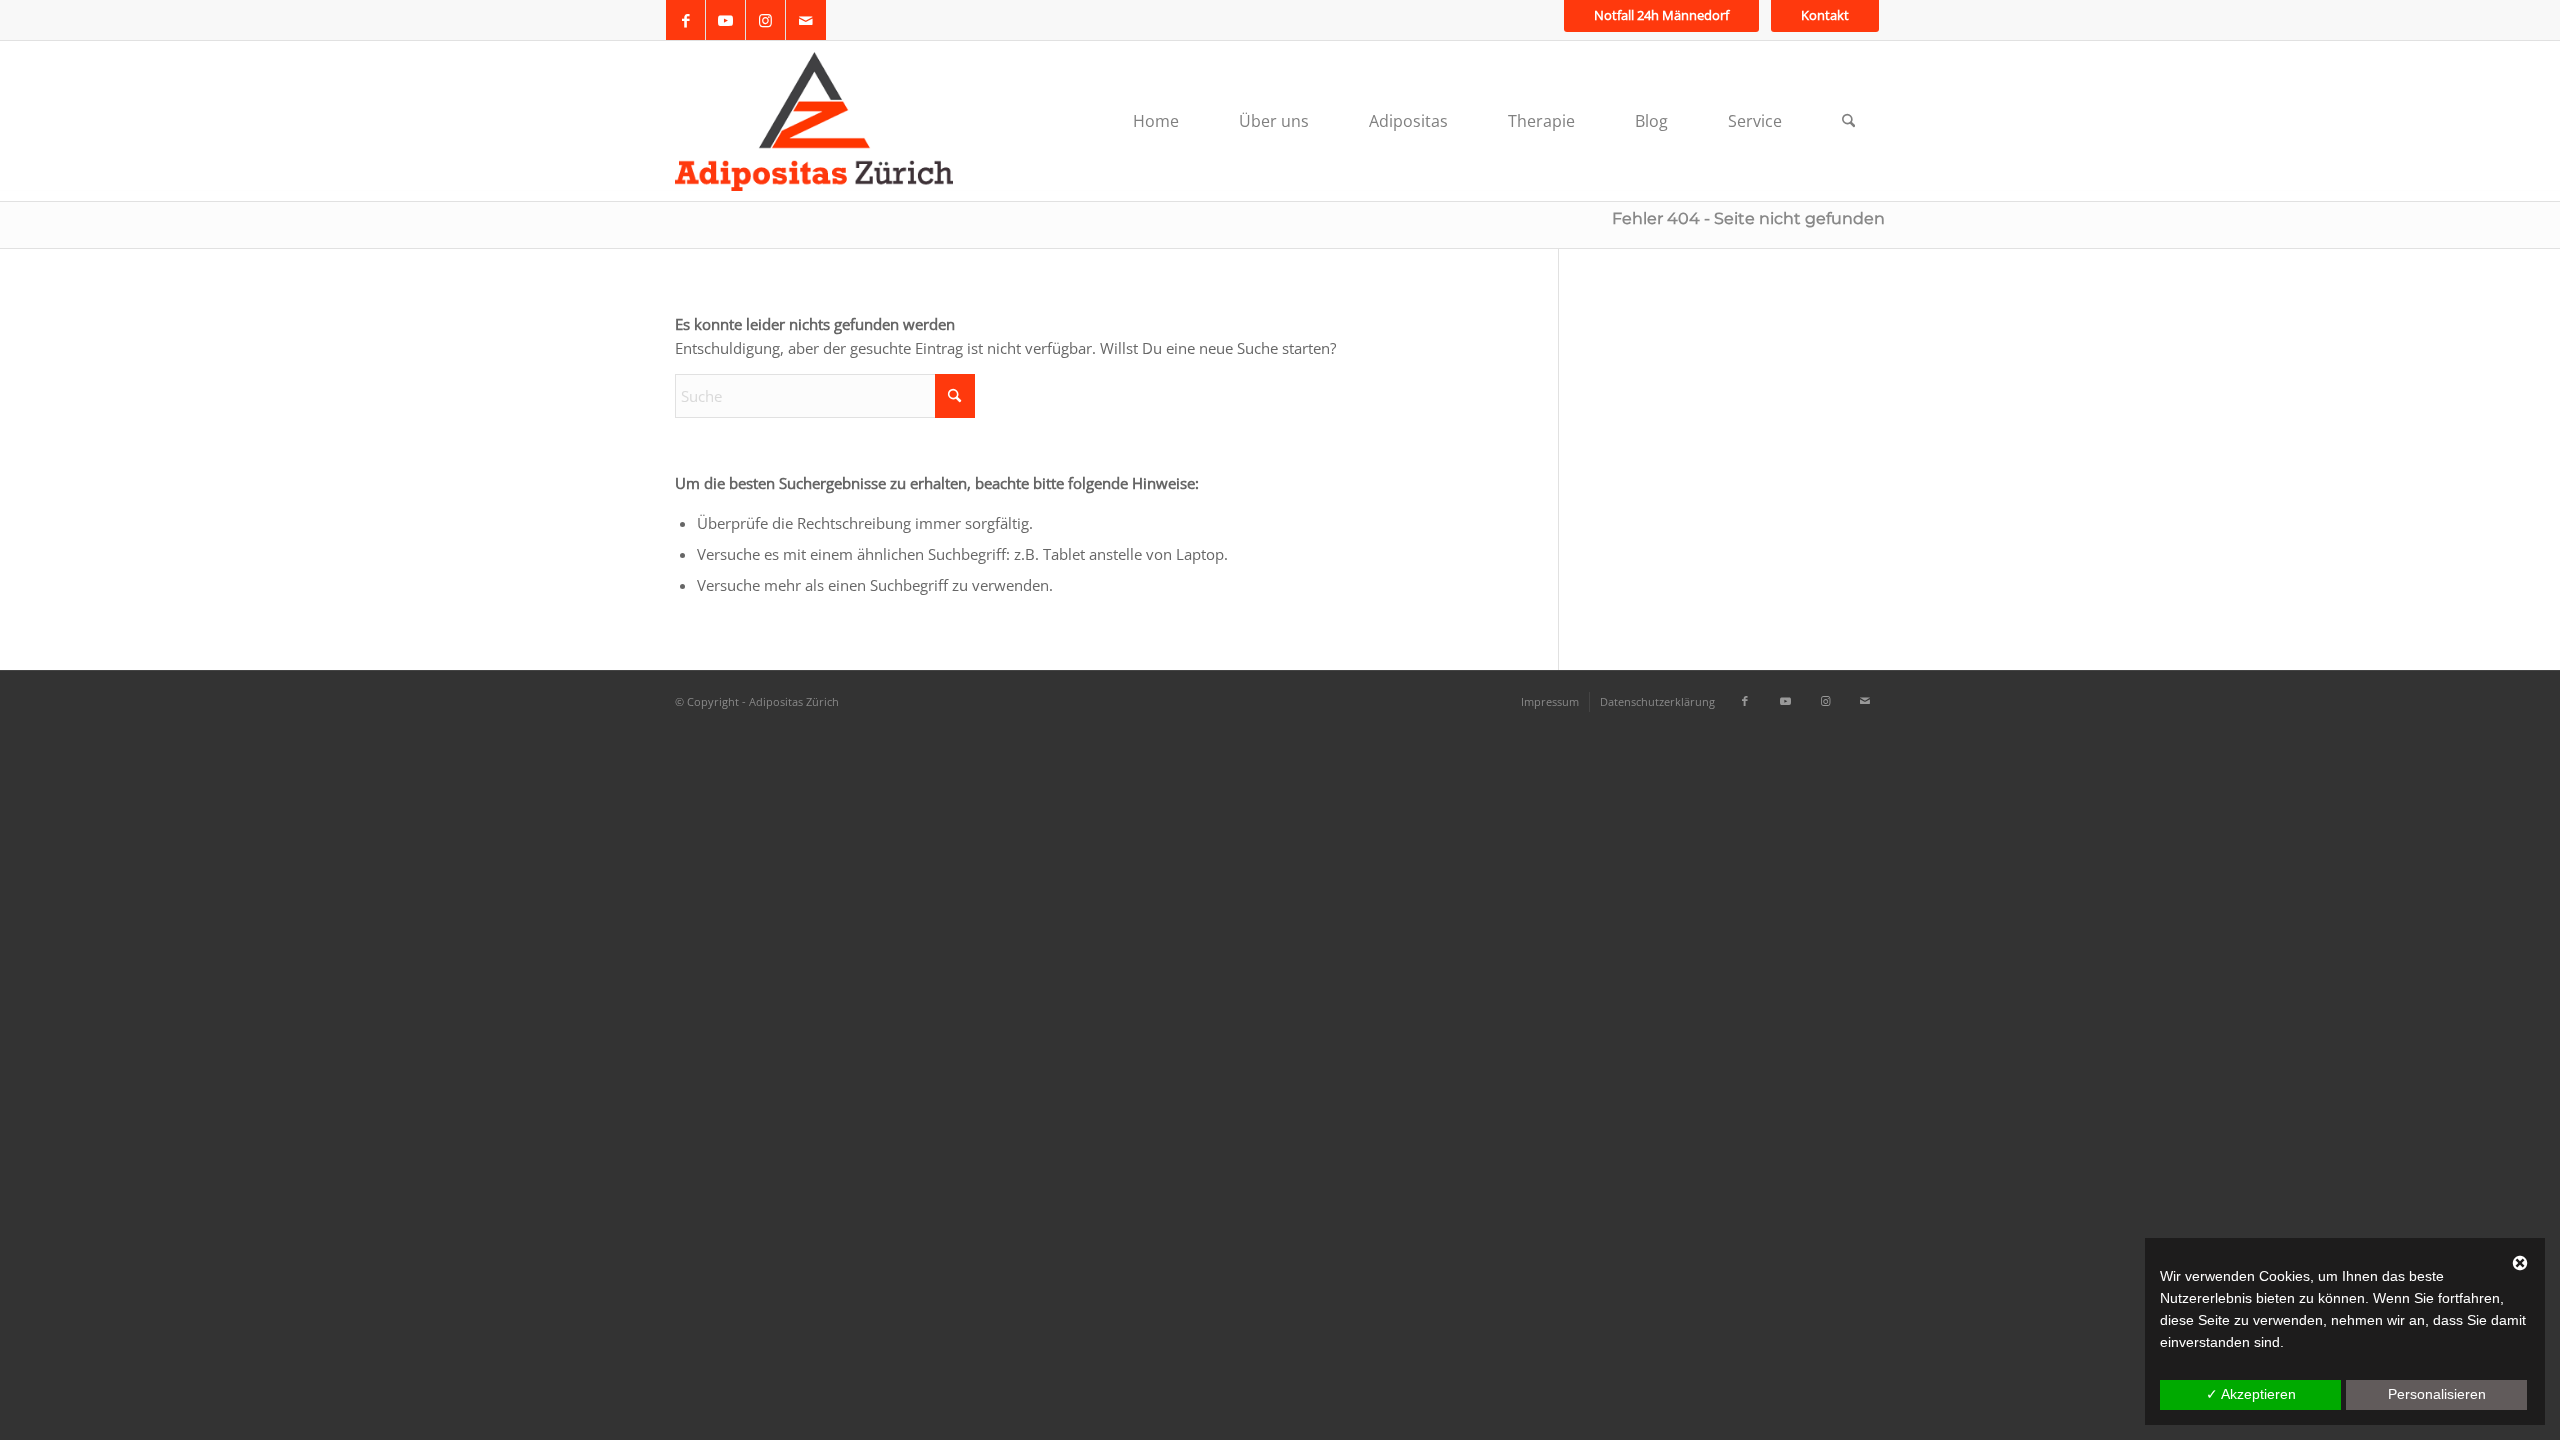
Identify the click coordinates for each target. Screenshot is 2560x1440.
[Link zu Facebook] (685, 20)
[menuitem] (1661, 15)
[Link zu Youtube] (725, 20)
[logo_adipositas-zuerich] (814, 121)
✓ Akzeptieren (2251, 1394)
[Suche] (1848, 121)
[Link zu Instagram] (765, 20)
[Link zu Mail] (806, 20)
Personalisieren (2437, 1394)
